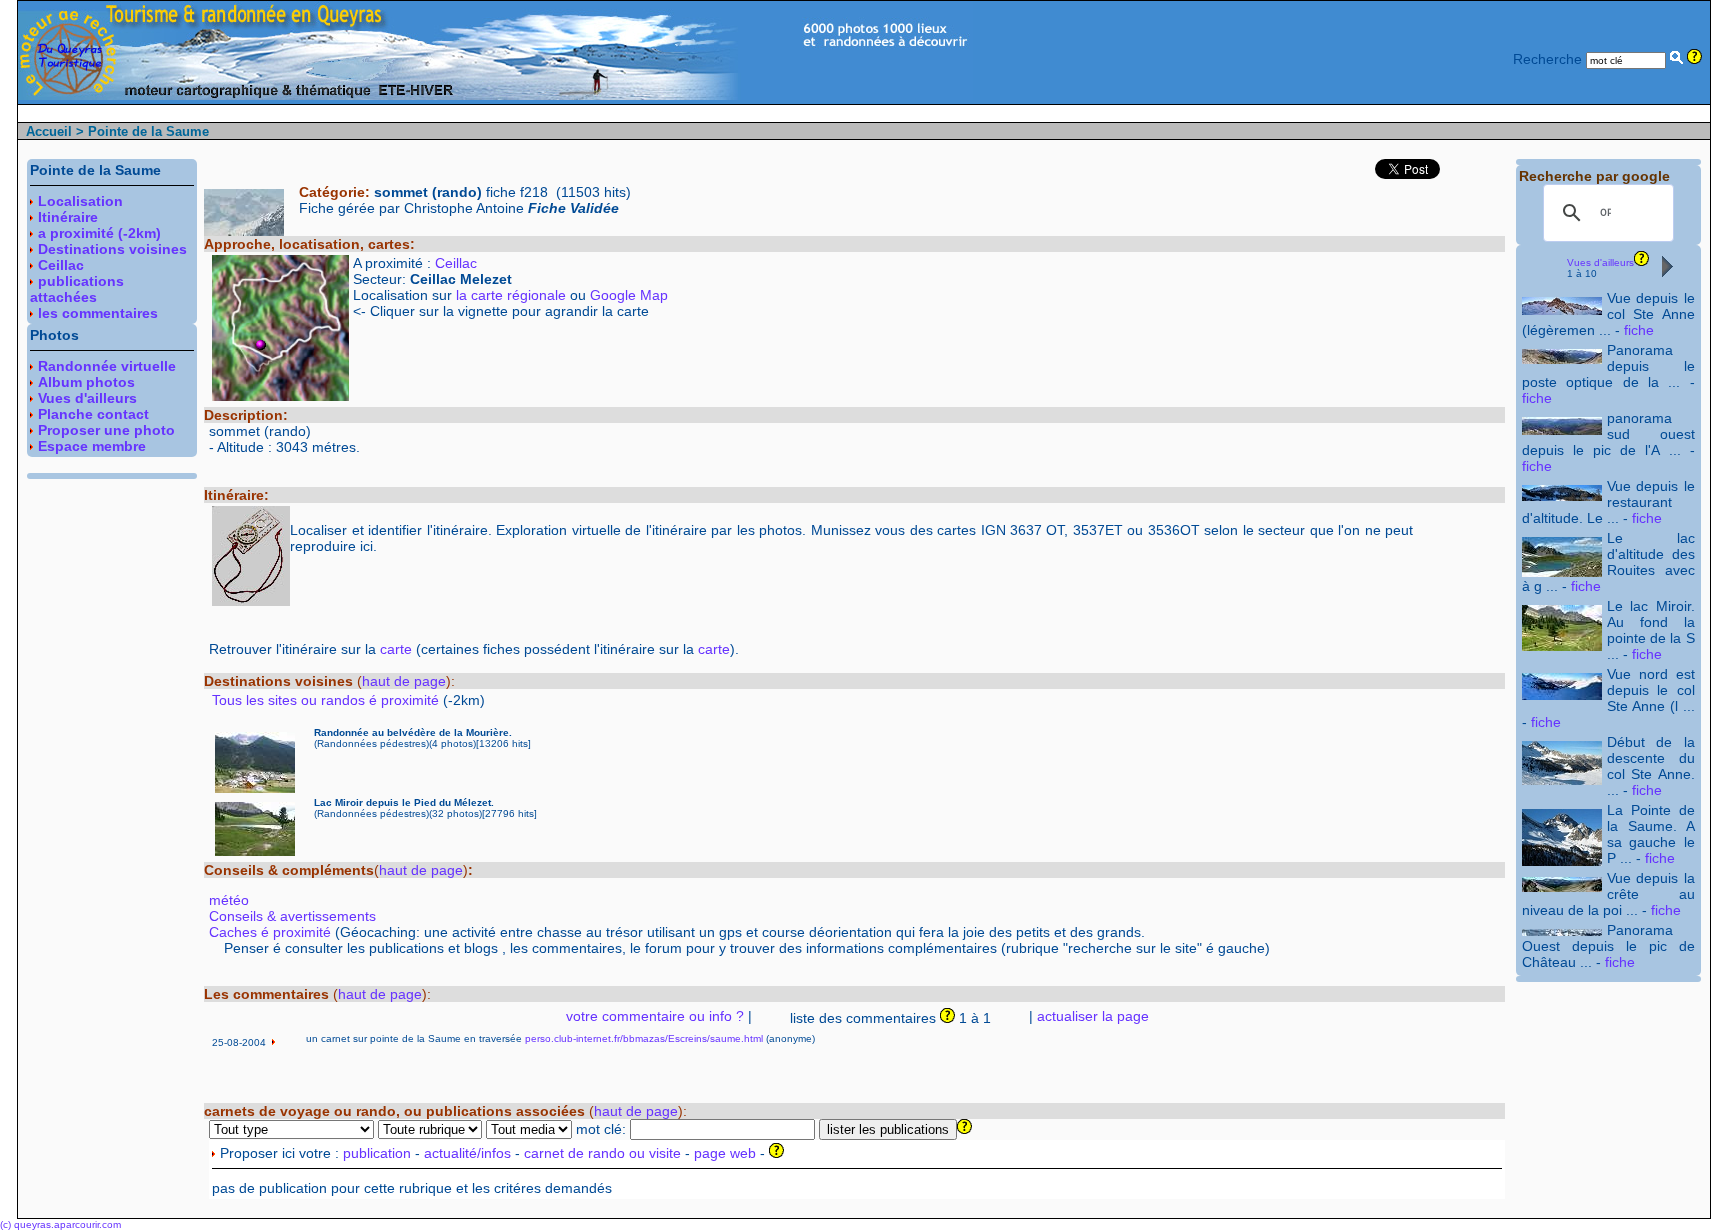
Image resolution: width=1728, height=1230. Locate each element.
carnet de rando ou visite (602, 1153)
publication (377, 1153)
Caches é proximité (270, 932)
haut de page (404, 681)
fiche (1639, 330)
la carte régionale (511, 295)
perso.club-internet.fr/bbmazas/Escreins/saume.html (644, 1038)
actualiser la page (1093, 1016)
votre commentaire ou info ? (655, 1016)
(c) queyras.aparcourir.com (60, 1224)
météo (229, 900)
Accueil (49, 131)
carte (396, 649)
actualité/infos (467, 1153)
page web (725, 1153)
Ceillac (456, 263)
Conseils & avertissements (292, 916)
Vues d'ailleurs (1600, 262)
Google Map (629, 295)
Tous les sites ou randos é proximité (327, 700)
